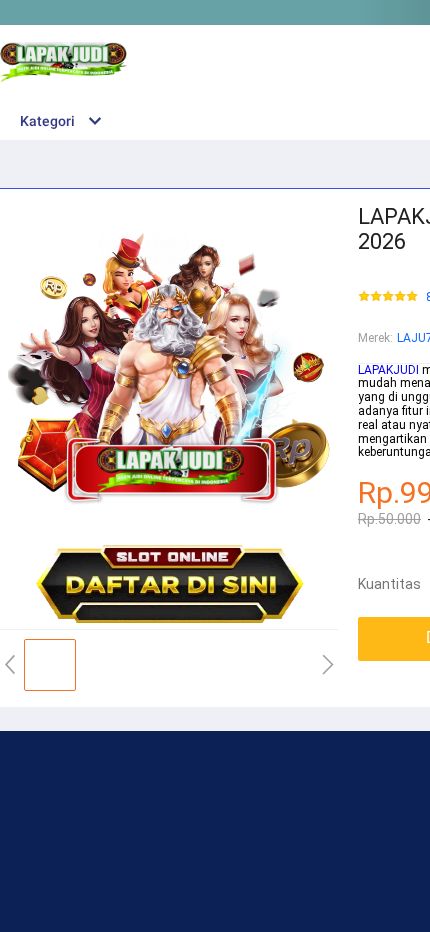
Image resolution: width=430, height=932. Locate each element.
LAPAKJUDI (388, 370)
